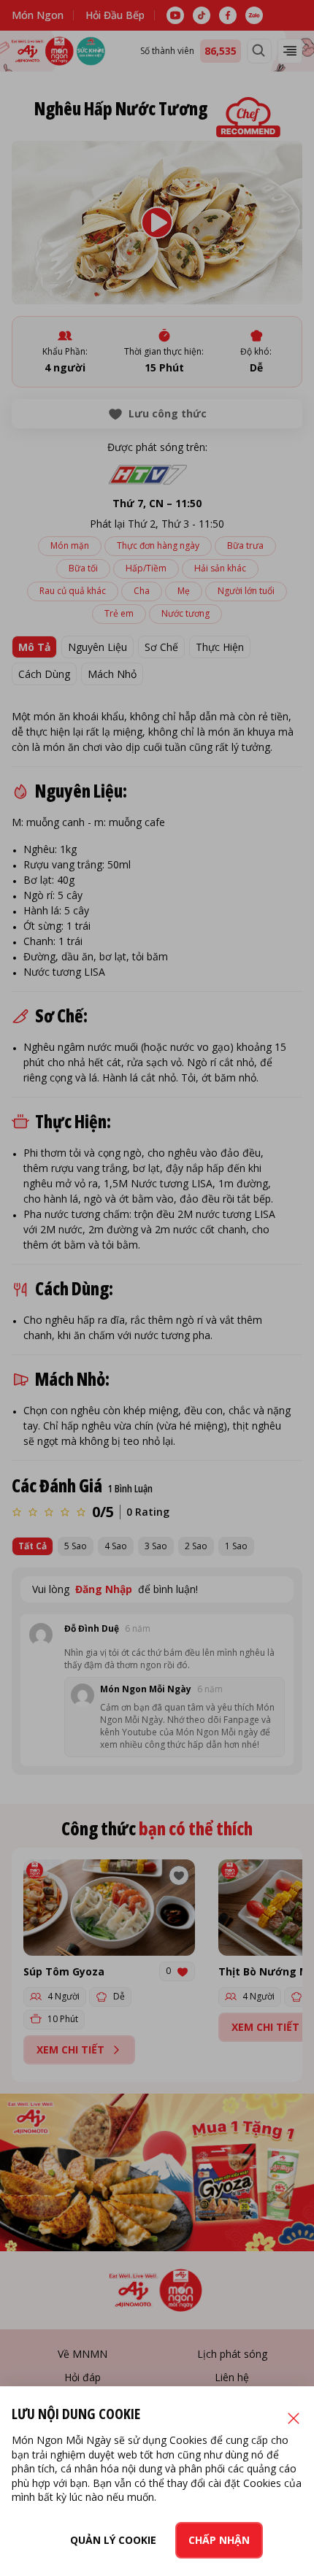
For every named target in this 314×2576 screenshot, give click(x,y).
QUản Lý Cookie (113, 2540)
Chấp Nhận (219, 2540)
